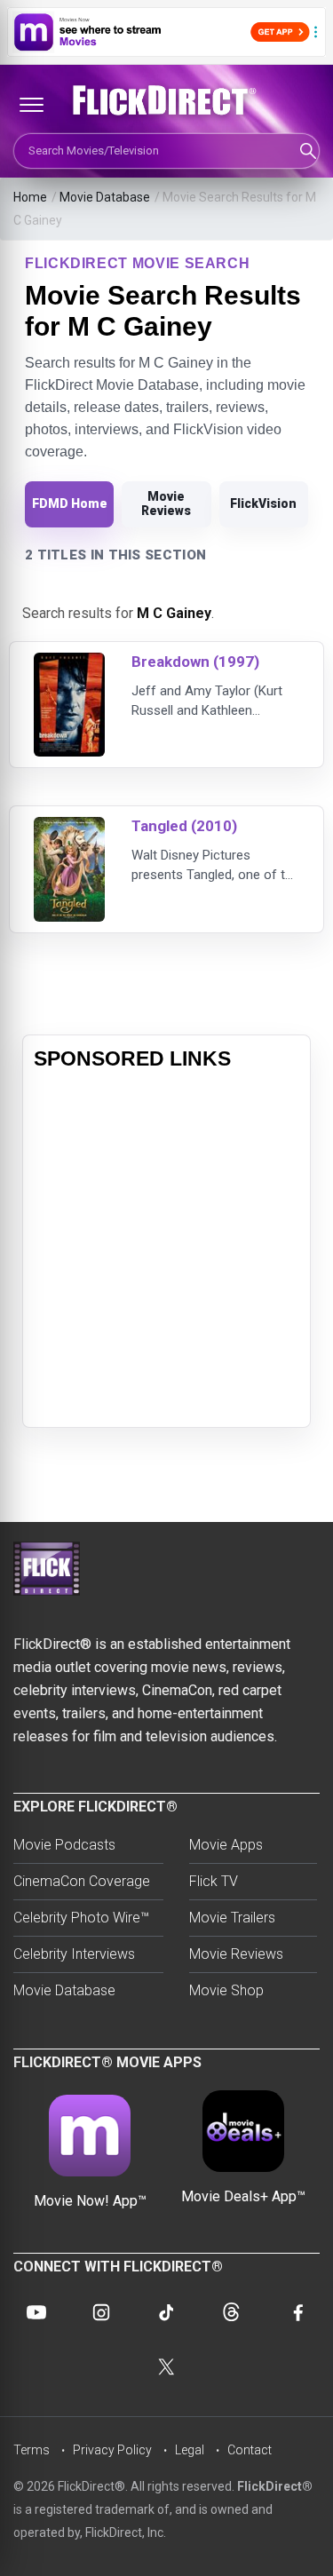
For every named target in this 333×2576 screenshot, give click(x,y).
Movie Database (105, 197)
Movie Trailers (232, 1918)
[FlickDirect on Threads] (232, 2312)
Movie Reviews (166, 503)
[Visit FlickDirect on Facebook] (297, 2312)
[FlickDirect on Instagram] (101, 2312)
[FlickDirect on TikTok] (166, 2312)
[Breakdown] (69, 664)
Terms (32, 2450)
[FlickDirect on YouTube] (36, 2312)
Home (30, 197)
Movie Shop (226, 1990)
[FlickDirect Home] (166, 100)
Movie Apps (226, 1845)
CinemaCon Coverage (82, 1881)
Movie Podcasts (64, 1845)
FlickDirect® (275, 2486)
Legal (190, 2450)
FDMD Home (70, 503)
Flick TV (214, 1881)
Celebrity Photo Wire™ (81, 1918)
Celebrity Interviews (74, 1954)
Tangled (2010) (184, 826)
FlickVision (263, 503)
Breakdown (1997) (195, 662)
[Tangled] (69, 828)
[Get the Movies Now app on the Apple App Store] (166, 32)
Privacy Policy (112, 2450)
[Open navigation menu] (31, 105)
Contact (250, 2450)
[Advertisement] (166, 1250)
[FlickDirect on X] (167, 2367)
